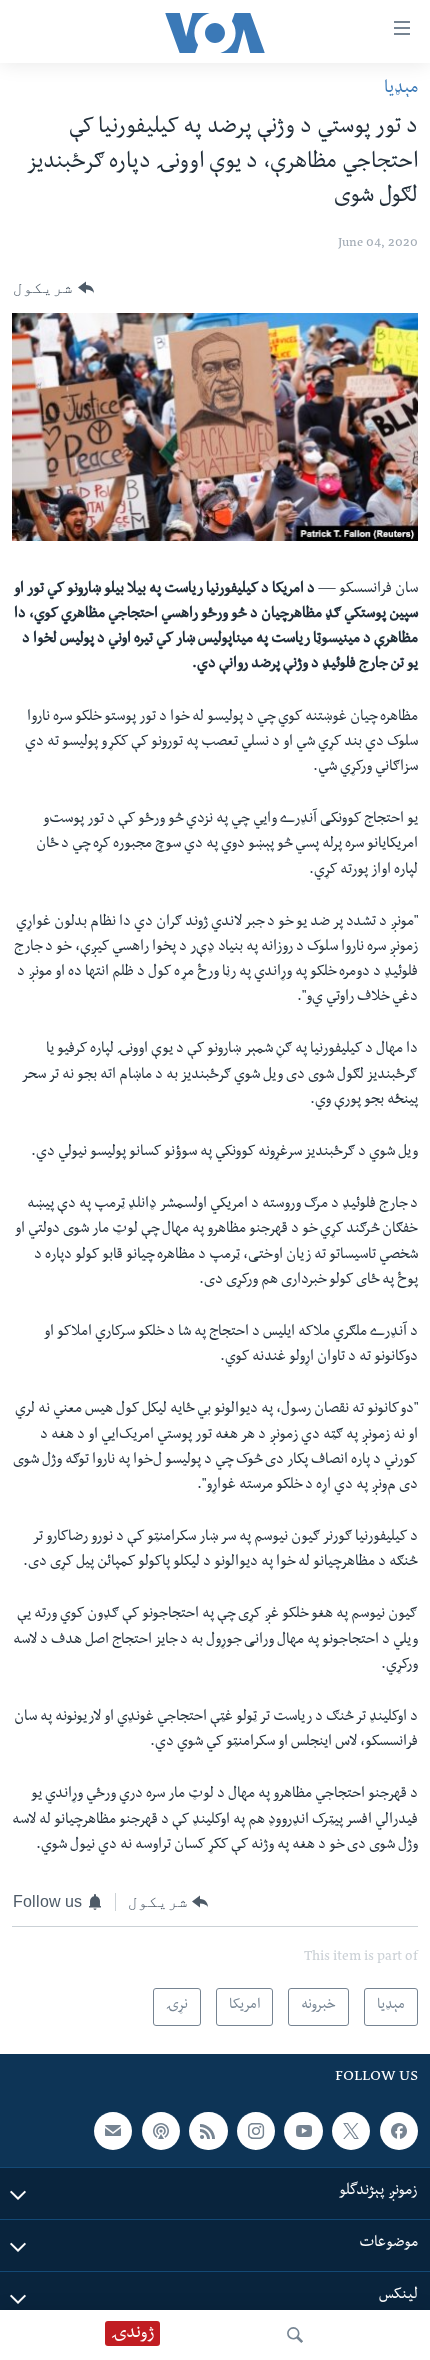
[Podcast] (161, 2131)
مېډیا (401, 89)
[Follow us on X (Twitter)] (351, 2131)
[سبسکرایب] (113, 2131)
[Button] (53, 288)
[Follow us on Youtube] (303, 2131)
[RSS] (208, 2131)
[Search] (295, 2335)
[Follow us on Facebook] (399, 2131)
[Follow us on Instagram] (256, 2131)
